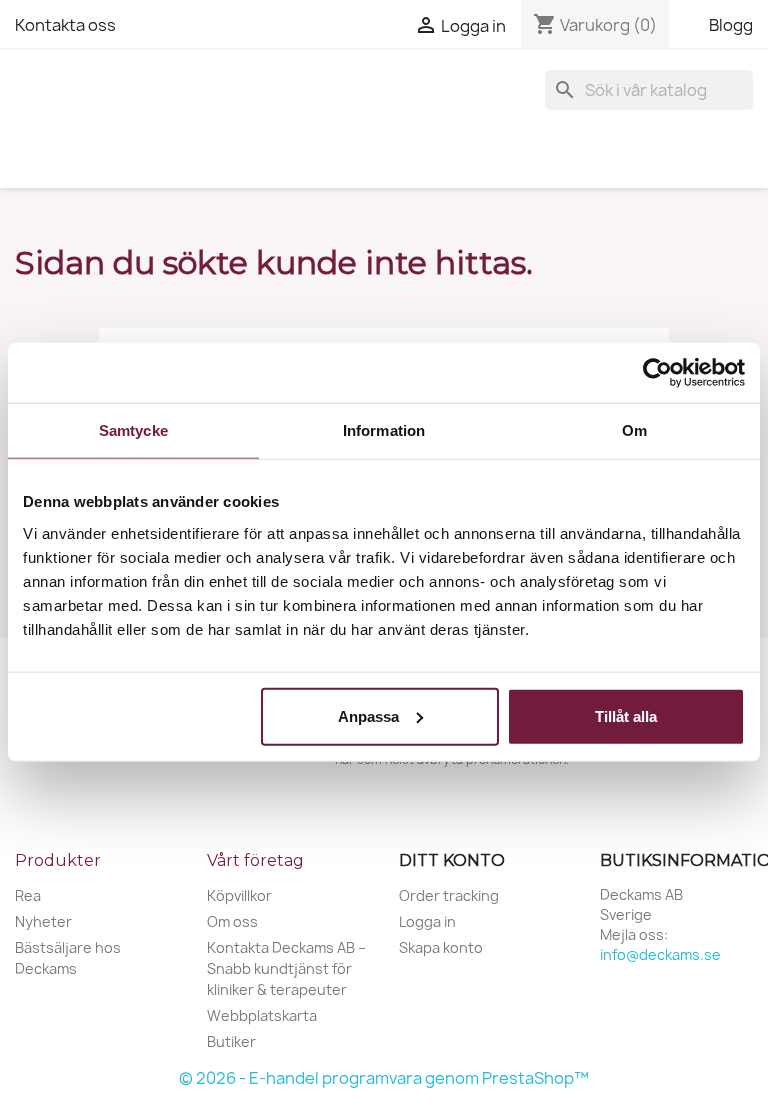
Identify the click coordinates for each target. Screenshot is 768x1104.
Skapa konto (441, 947)
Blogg (731, 25)
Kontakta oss (65, 25)
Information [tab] (384, 430)
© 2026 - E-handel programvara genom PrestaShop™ (384, 1078)
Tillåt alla (626, 715)
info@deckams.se (660, 954)
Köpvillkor (239, 895)
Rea (28, 895)
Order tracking (449, 895)
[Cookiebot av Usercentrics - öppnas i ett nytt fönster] (657, 373)
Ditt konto (452, 860)
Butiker (231, 1041)
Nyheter (43, 921)
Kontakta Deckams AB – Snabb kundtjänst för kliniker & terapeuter (286, 968)
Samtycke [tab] (133, 430)
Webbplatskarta (262, 1015)
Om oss (232, 921)
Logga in (427, 921)
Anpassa (368, 715)
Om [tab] (634, 430)
